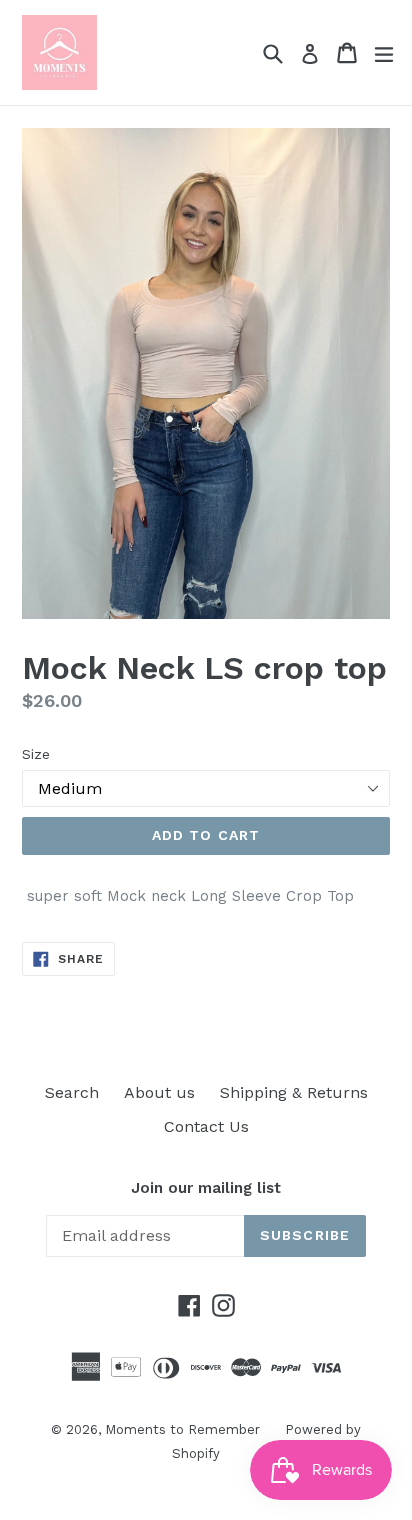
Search (72, 1092)
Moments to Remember (182, 1429)
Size (36, 754)
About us (159, 1092)
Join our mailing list (206, 1188)
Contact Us (206, 1126)
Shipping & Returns (294, 1092)
